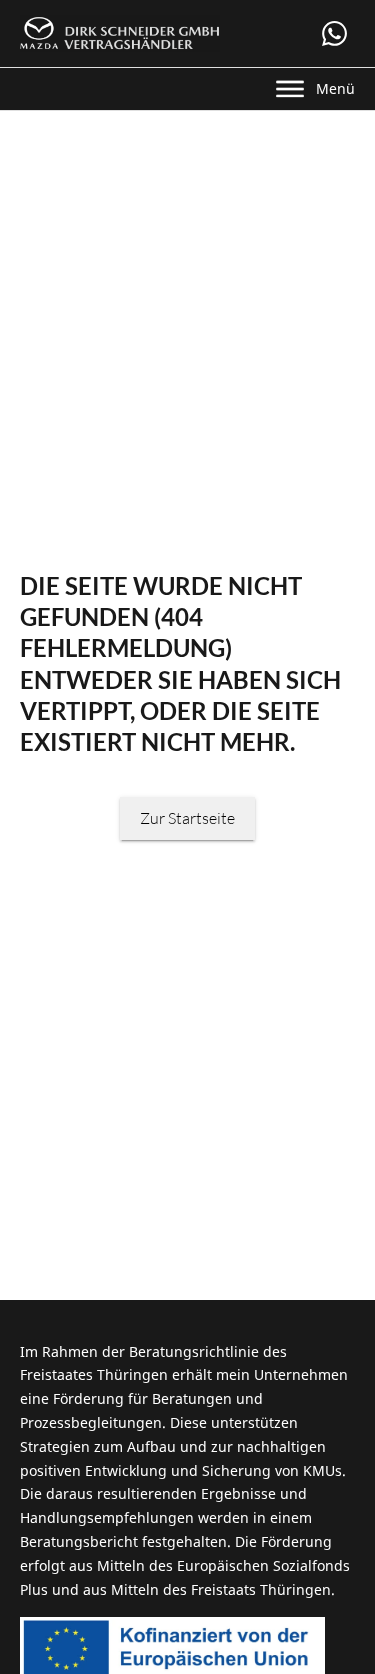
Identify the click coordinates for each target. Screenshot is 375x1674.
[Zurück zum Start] (120, 33)
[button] (334, 33)
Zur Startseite (187, 818)
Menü (335, 88)
